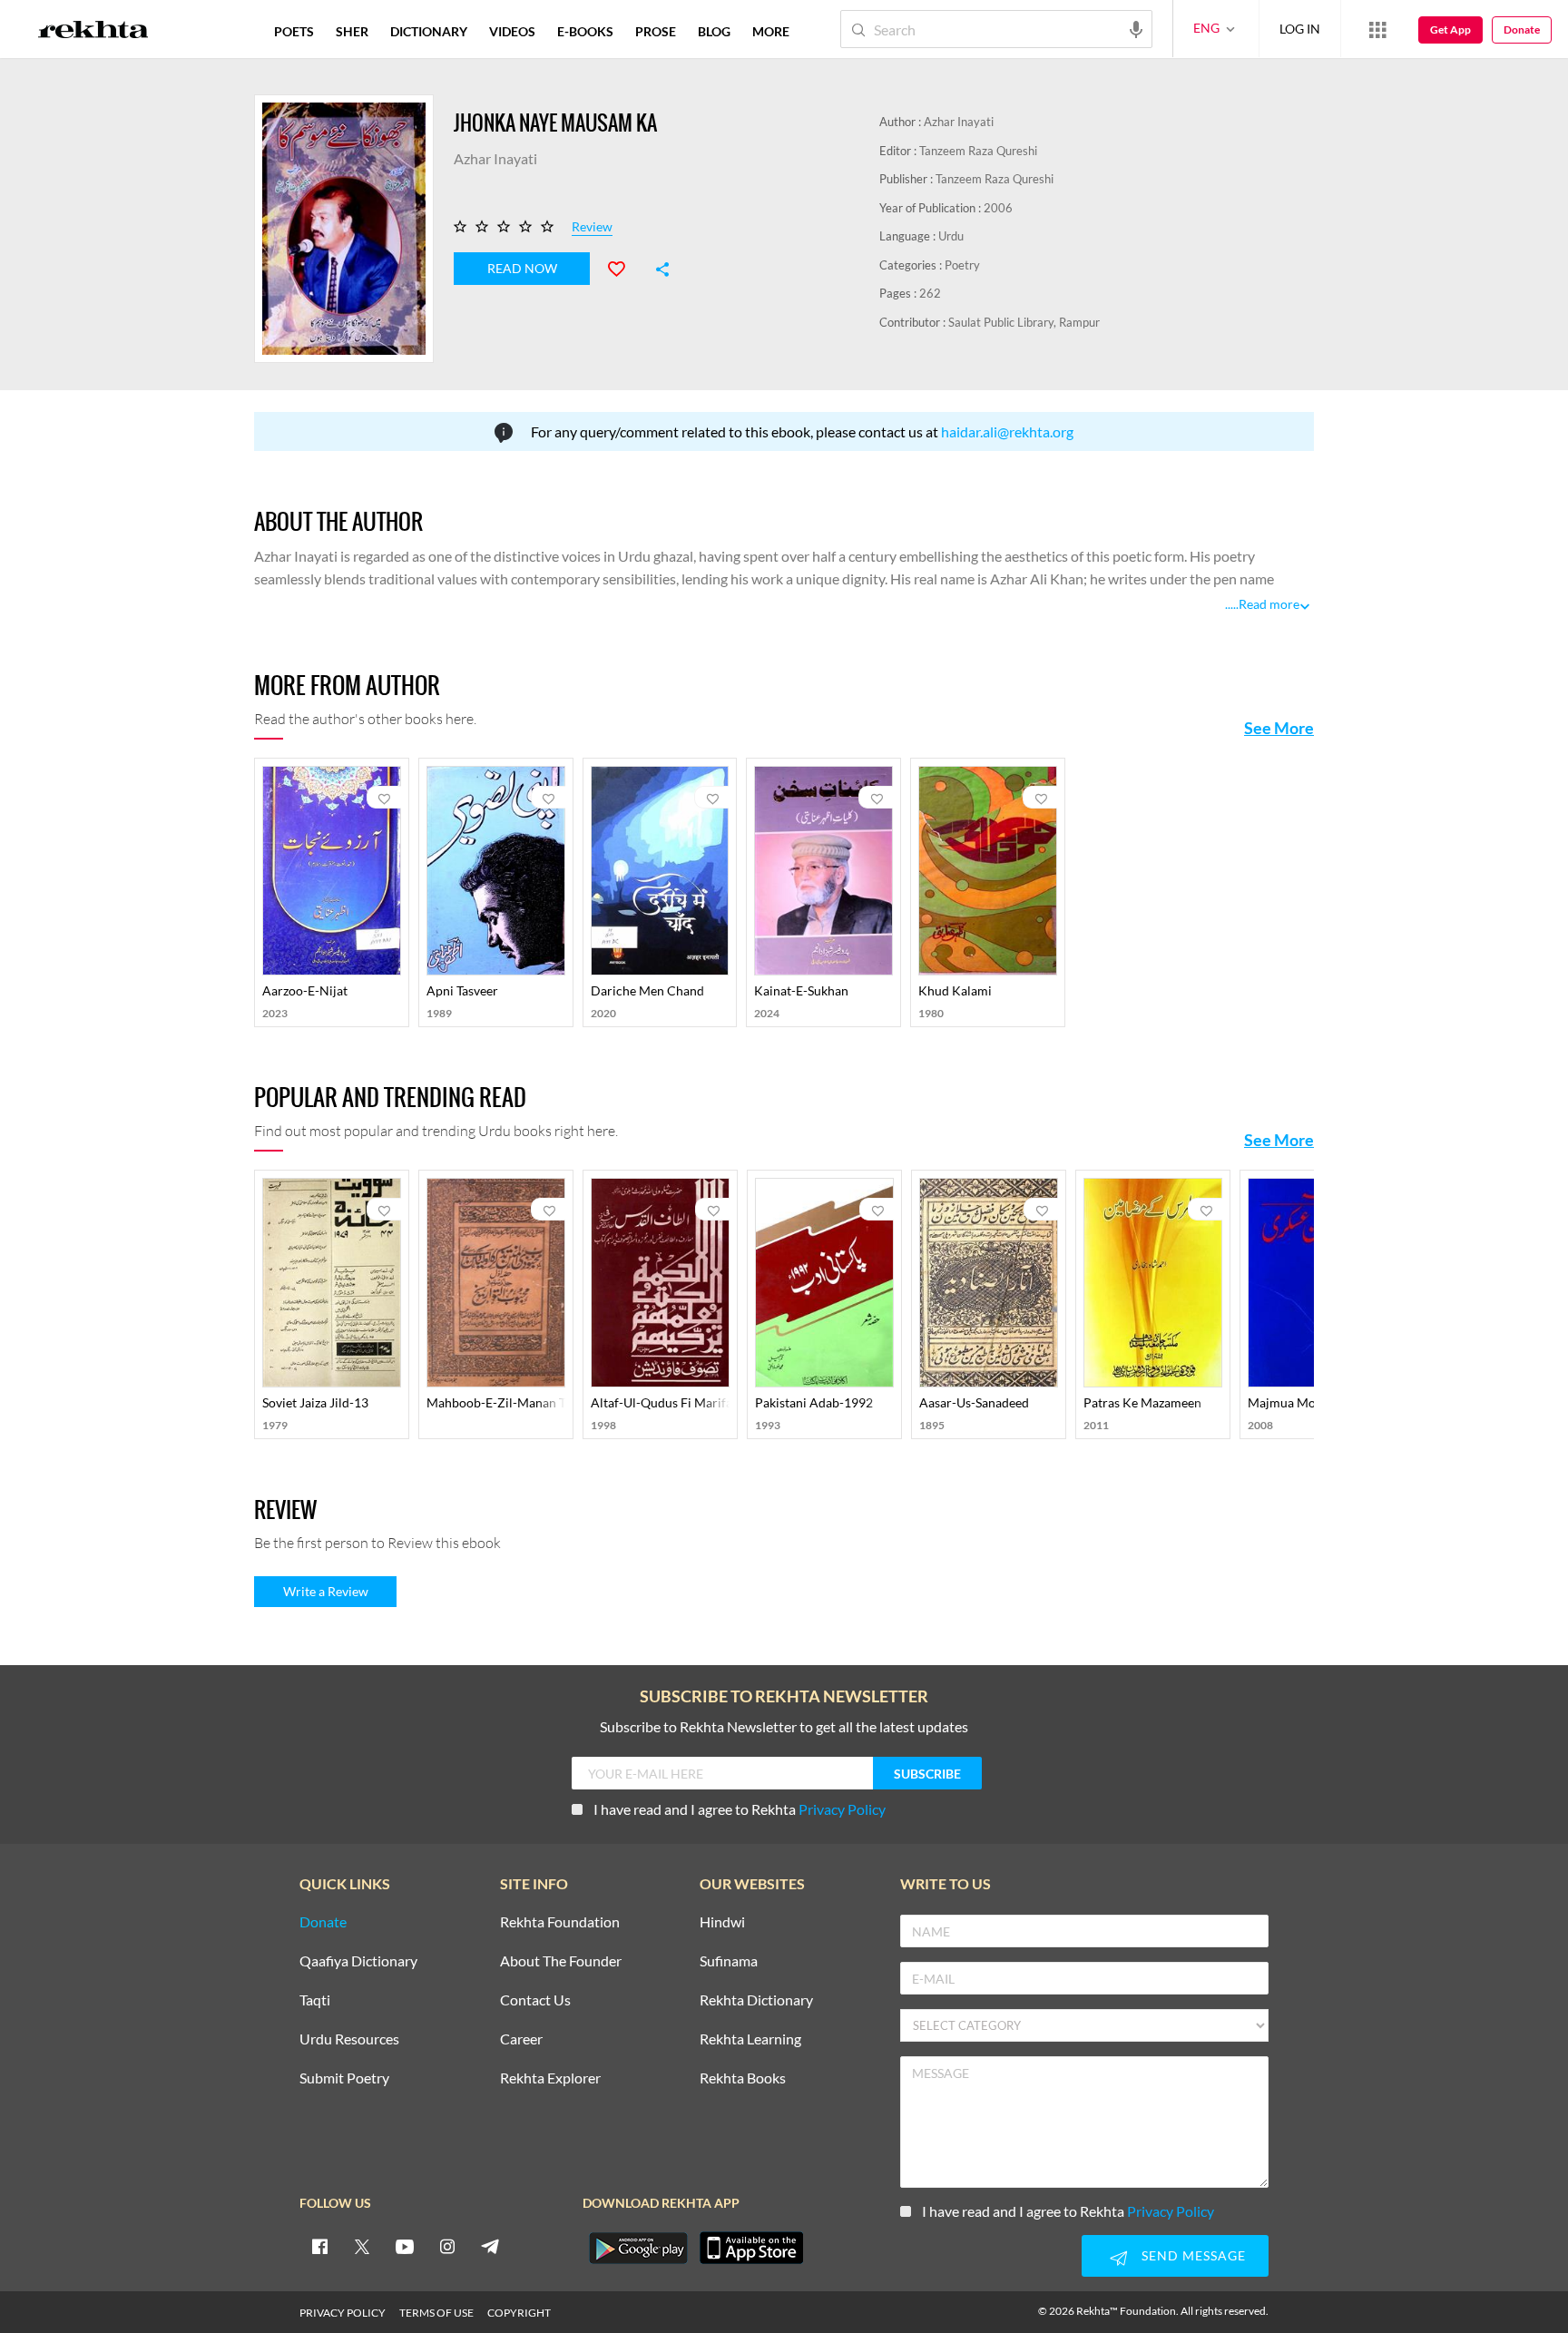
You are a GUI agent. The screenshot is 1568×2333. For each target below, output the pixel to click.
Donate (1522, 29)
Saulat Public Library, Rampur (1024, 322)
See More (1279, 728)
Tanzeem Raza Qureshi (978, 151)
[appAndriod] (638, 2248)
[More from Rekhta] (1377, 29)
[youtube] (405, 2246)
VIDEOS (512, 31)
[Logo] (93, 32)
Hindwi (722, 1922)
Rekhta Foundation (560, 1922)
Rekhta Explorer (550, 2078)
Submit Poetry (344, 2078)
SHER (352, 31)
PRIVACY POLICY (343, 2313)
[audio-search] (1136, 28)
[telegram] (490, 2246)
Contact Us (535, 2000)
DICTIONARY (429, 31)
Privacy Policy (842, 1809)
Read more (1269, 604)
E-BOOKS (585, 31)
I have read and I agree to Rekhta (740, 1809)
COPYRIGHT (519, 2313)
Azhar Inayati (959, 122)
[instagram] (447, 2246)
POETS (294, 31)
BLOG (714, 31)
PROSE (656, 31)
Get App (1450, 29)
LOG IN (1300, 29)
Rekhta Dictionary (756, 2000)
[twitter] (362, 2246)
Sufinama (729, 1961)
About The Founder (561, 1961)
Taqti (315, 2000)
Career (521, 2039)
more (771, 31)
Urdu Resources (349, 2039)
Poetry (962, 265)
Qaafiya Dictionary (358, 1961)
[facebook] (319, 2246)
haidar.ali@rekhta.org (1007, 431)
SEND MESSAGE (1194, 2255)
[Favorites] (624, 267)
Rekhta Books (743, 2078)
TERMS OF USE (436, 2313)
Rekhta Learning (750, 2039)
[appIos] (751, 2248)
